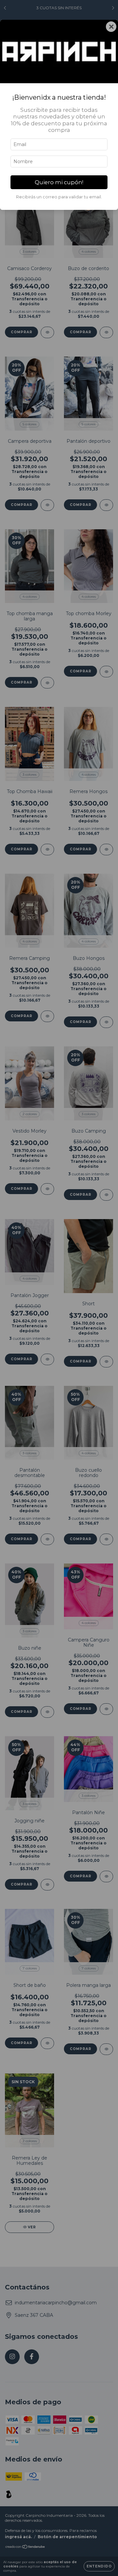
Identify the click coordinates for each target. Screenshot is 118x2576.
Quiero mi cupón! (59, 182)
